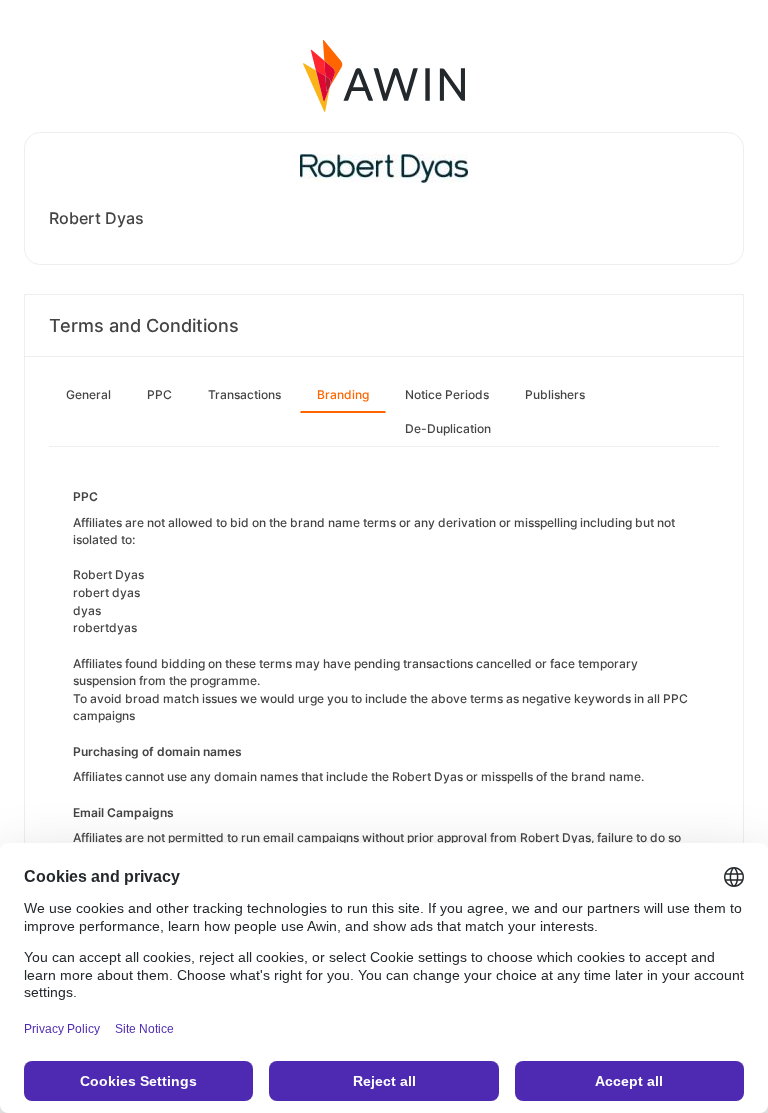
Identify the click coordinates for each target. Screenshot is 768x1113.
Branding (343, 394)
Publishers (555, 394)
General (88, 394)
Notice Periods (447, 394)
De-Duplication (448, 428)
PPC (159, 394)
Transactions (244, 394)
